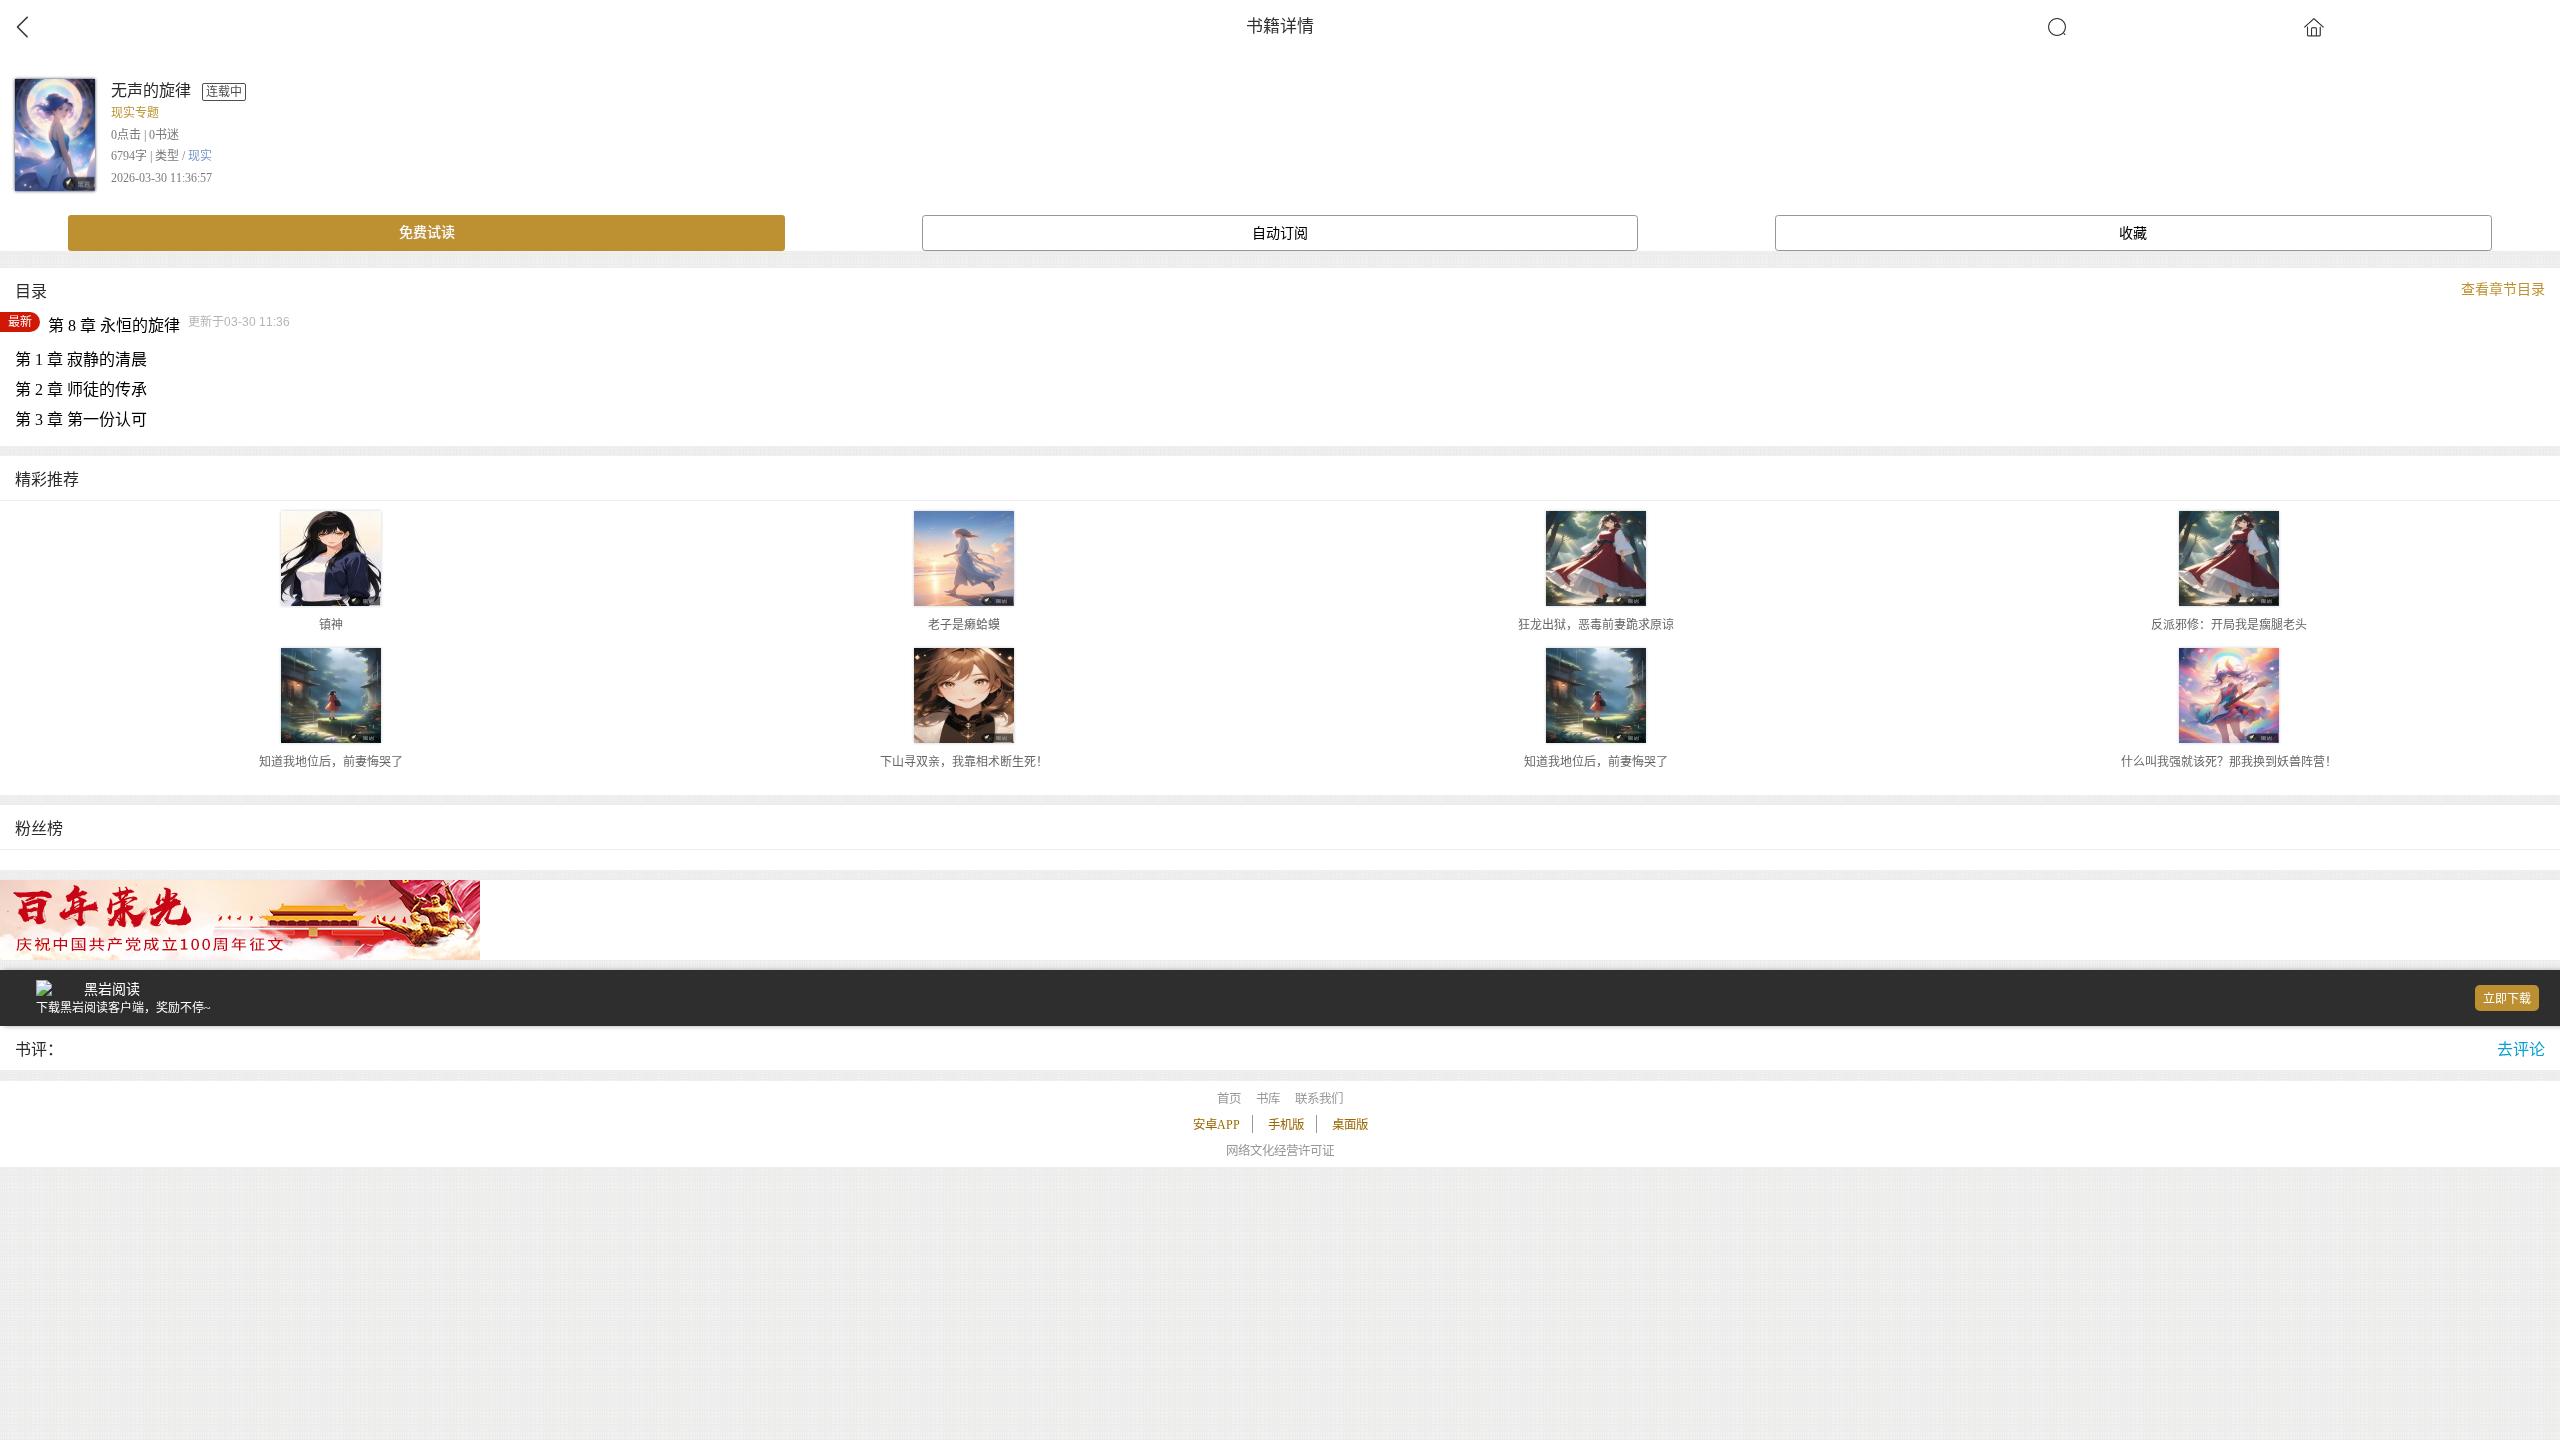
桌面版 (1350, 1125)
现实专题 (135, 113)
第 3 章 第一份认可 (81, 419)
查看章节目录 (2503, 289)
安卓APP (1216, 1125)
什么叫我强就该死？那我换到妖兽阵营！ (2229, 762)
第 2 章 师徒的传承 (81, 389)
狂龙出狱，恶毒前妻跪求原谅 (1596, 625)
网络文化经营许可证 (1280, 1151)
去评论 (2521, 1049)
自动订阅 (1280, 233)
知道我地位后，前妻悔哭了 (331, 762)
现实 (200, 156)
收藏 (2133, 233)
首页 (1229, 1099)
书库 (1268, 1099)
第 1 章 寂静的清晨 (81, 359)
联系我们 (1319, 1099)
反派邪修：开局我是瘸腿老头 (2229, 625)
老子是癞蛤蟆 (964, 625)
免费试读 (427, 232)
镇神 (331, 625)
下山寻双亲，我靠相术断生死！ (964, 762)
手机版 (1286, 1125)
